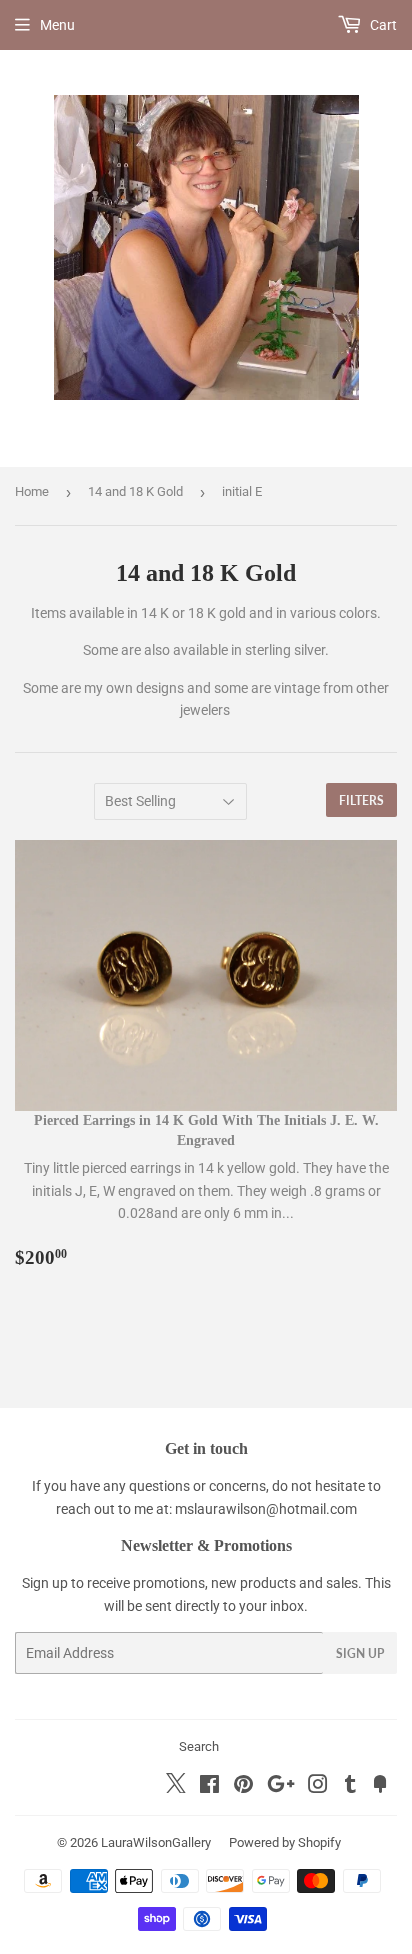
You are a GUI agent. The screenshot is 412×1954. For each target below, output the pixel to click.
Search (199, 1746)
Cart (382, 25)
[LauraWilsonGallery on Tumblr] (350, 1787)
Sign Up (360, 1653)
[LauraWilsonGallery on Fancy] (380, 1787)
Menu (57, 25)
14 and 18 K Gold (135, 491)
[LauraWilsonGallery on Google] (281, 1787)
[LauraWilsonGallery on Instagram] (318, 1787)
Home (32, 491)
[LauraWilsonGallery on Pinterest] (243, 1787)
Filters (361, 800)
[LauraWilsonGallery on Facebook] (209, 1787)
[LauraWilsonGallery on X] (176, 1788)
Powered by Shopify (285, 1842)
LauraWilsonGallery (156, 1842)
